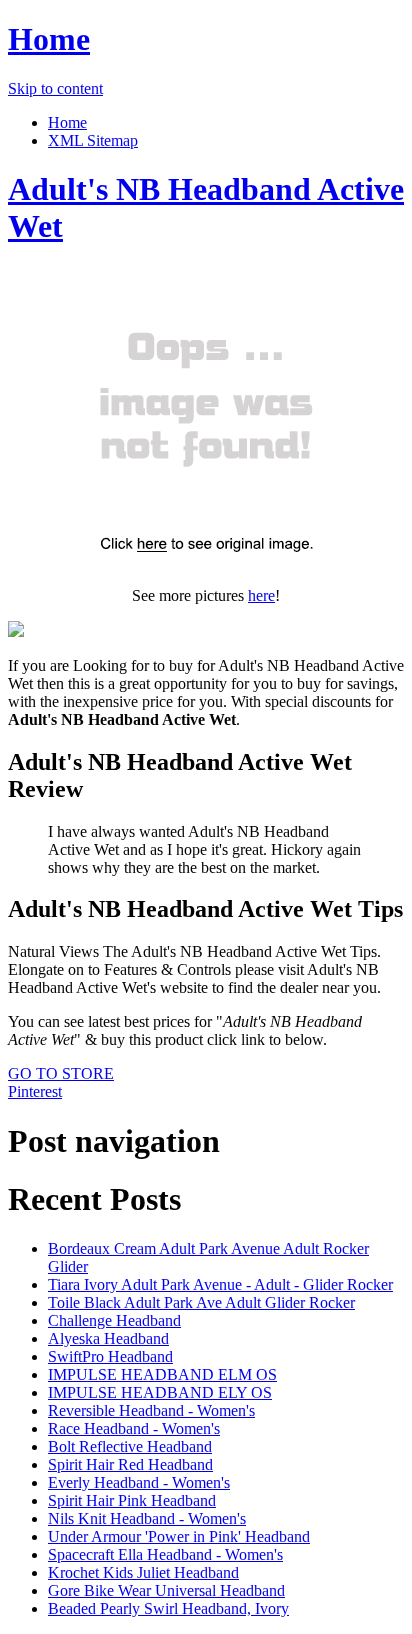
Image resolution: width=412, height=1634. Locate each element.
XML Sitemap (93, 140)
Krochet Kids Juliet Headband (143, 1572)
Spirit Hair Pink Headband (132, 1500)
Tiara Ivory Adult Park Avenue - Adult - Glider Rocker (220, 1284)
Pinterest (35, 1091)
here (261, 595)
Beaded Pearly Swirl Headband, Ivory (168, 1608)
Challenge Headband (114, 1320)
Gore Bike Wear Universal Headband (166, 1590)
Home (49, 39)
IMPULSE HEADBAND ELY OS (160, 1392)
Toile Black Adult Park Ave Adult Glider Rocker (201, 1302)
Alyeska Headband (108, 1338)
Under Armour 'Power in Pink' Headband (179, 1536)
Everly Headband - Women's (139, 1482)
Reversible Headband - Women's (151, 1410)
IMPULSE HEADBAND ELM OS (162, 1374)
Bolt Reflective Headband (130, 1446)
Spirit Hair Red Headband (130, 1464)
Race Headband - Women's (134, 1428)
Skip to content (55, 88)
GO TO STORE (61, 1073)
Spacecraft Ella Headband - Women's (165, 1554)
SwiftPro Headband (110, 1356)
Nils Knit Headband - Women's (147, 1518)
